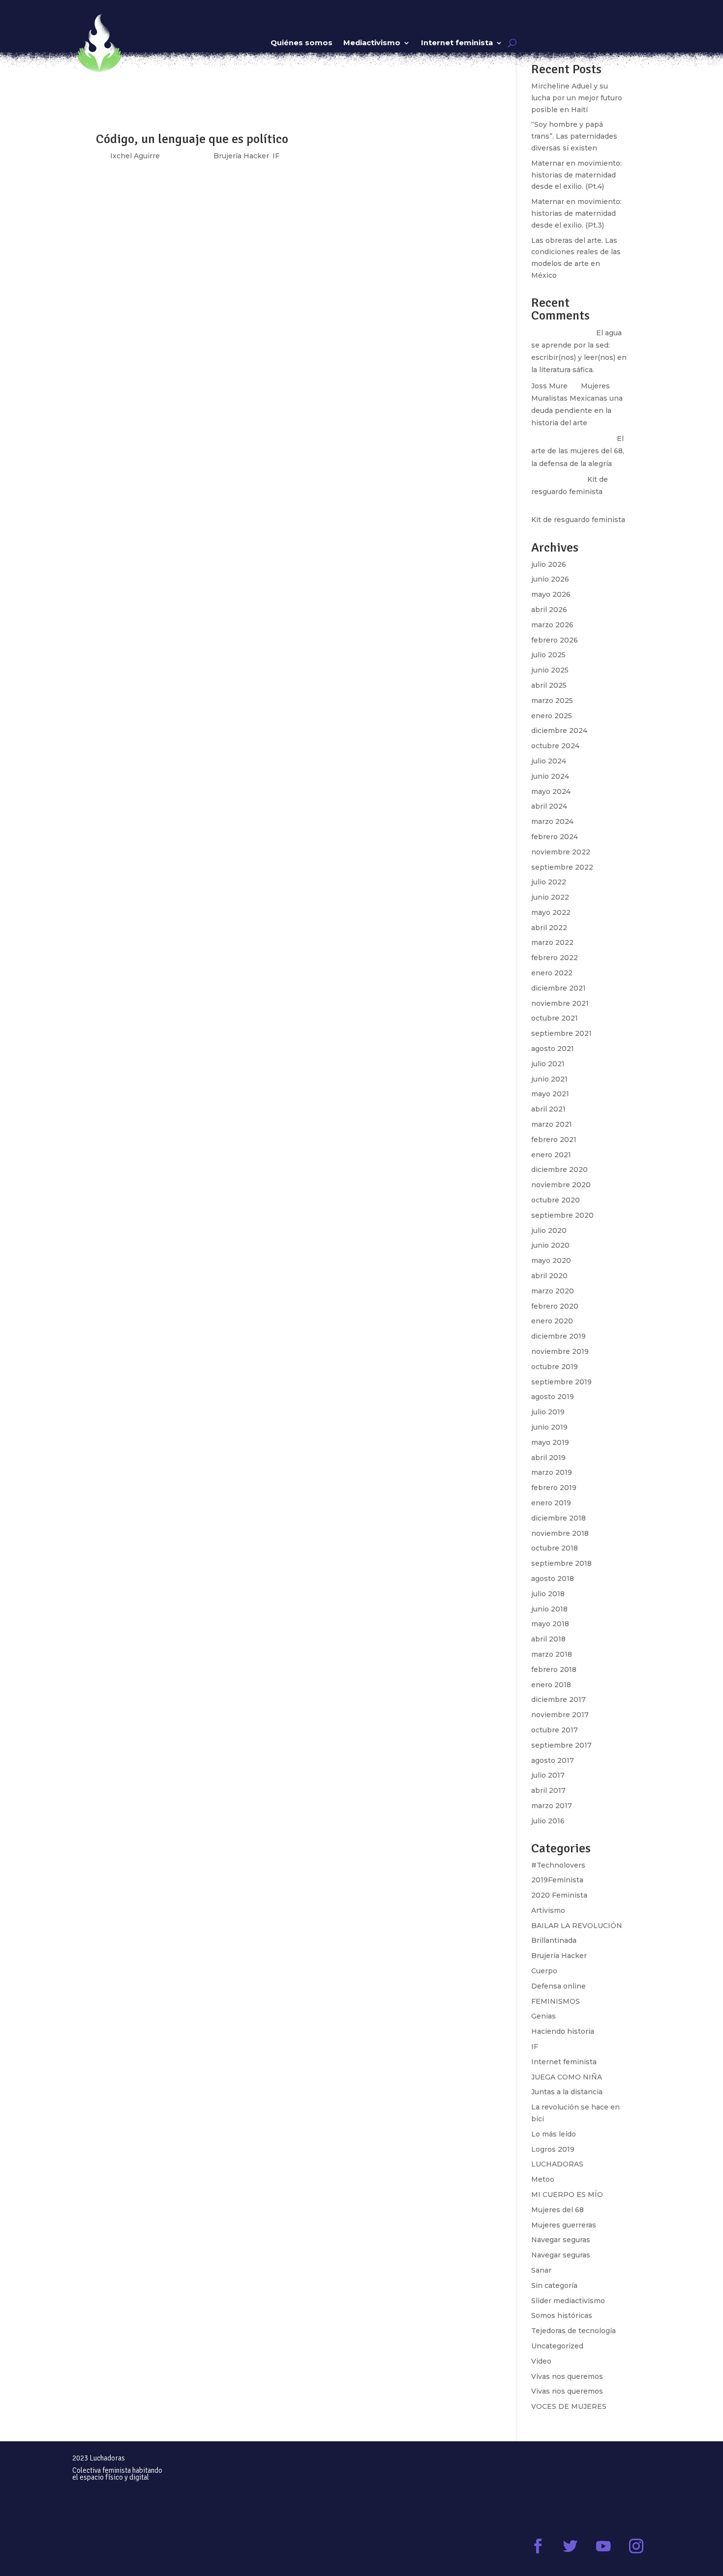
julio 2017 (548, 1775)
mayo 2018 (550, 1624)
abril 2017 (548, 1790)
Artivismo (548, 1910)
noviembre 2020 (561, 1185)
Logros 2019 (553, 2149)
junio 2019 (549, 1427)
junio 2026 (550, 579)
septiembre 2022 (562, 867)
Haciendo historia (563, 2031)
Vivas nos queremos (567, 2376)
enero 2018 (551, 1685)
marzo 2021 (552, 1124)
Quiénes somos (301, 43)
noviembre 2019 (560, 1351)
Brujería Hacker (559, 1956)
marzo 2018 (552, 1654)
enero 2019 (551, 1503)
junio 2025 (550, 670)
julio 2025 (548, 655)
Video (541, 2361)
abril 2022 (549, 928)
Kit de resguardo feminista (578, 520)
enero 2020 (552, 1321)
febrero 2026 (555, 640)
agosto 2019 (553, 1397)
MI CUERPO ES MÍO (567, 2195)
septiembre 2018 (561, 1563)
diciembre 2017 (558, 1699)
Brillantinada (554, 1940)
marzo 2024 (552, 821)
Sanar (541, 2270)
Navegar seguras (561, 2240)
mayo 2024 (551, 791)
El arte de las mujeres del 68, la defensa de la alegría (578, 451)
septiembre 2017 (561, 1745)
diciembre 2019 (558, 1336)
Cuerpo (544, 1971)
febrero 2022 (555, 958)
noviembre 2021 (560, 1003)
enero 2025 (552, 716)
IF (535, 2047)
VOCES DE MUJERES (569, 2406)
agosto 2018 (553, 1579)
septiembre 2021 (561, 1033)
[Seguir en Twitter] (571, 2546)
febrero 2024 (555, 837)
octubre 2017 (555, 1730)
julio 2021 (548, 1064)
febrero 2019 (554, 1488)
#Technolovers (558, 1865)
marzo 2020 (553, 1291)
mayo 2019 (550, 1442)
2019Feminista (557, 1880)
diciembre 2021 (558, 988)
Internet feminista (457, 43)
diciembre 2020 (559, 1170)
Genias (543, 2016)
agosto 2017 (553, 1760)
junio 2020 (550, 1245)
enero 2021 (551, 1155)
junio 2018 (549, 1609)
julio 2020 (549, 1230)
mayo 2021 (550, 1094)
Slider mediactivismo (568, 2301)
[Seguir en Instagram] (636, 2546)
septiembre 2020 (562, 1215)
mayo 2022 (551, 912)
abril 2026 (549, 610)
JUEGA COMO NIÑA (567, 2077)
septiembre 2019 (561, 1382)
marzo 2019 (552, 1472)
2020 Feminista (559, 1895)
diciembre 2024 (559, 731)
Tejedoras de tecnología (573, 2331)
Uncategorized (557, 2346)
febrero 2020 (555, 1306)
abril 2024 (549, 806)
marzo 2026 (552, 625)
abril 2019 (548, 1458)
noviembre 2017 (560, 1715)
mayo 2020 (551, 1260)
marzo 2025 (552, 701)
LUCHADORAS (557, 2164)
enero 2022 (552, 973)
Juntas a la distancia (567, 2092)
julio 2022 (549, 882)
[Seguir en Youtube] (603, 2546)
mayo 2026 (551, 594)
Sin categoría (554, 2285)
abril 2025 (549, 685)
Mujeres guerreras (564, 2225)
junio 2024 (550, 776)
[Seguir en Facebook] (538, 2546)
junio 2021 (549, 1079)
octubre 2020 (556, 1200)
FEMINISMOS (556, 2001)
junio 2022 (550, 897)
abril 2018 (548, 1639)
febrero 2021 (554, 1140)
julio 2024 (549, 761)
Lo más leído (554, 2134)
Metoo (543, 2179)
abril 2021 (548, 1109)
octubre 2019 (555, 1367)
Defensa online (558, 1986)
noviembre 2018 (560, 1533)
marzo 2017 (552, 1806)
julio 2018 (548, 1594)
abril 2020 (549, 1276)
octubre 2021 (555, 1018)
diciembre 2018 (558, 1518)
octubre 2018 (555, 1548)
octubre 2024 (555, 746)
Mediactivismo (372, 43)
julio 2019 (548, 1412)
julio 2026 (549, 564)
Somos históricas (562, 2315)
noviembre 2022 (561, 852)
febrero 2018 (554, 1669)
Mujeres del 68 (557, 2210)
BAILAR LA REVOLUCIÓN (577, 1926)
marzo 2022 (552, 942)
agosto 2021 (553, 1049)
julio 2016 (548, 1821)
